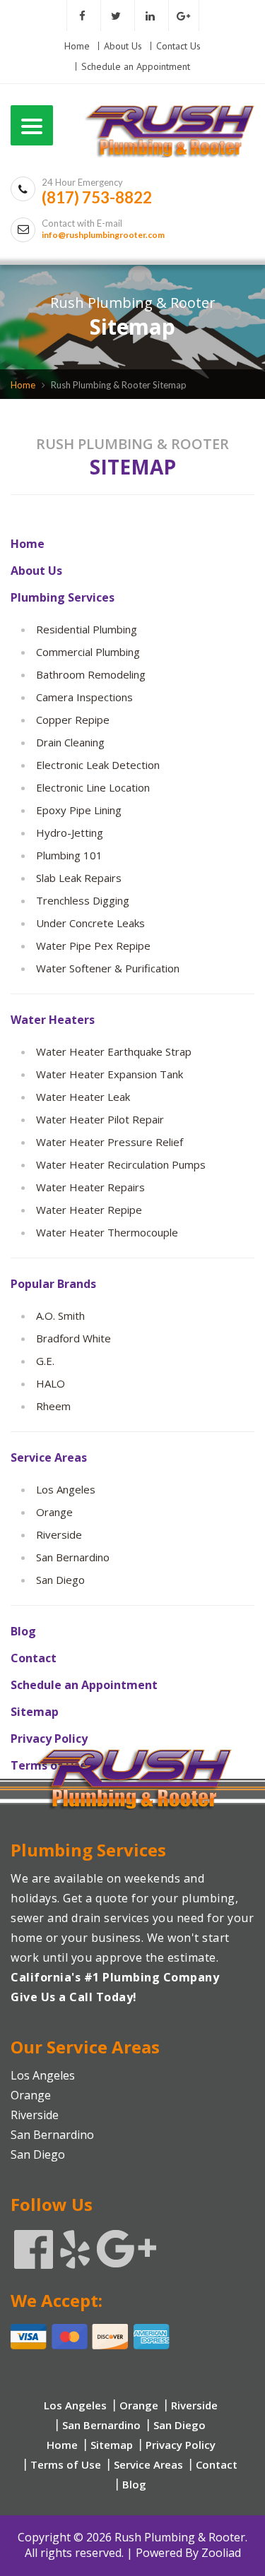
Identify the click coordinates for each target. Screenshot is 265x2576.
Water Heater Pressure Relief (110, 1142)
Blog (23, 1631)
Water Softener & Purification (108, 968)
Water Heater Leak (83, 1097)
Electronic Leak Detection (98, 765)
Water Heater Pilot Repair (100, 1119)
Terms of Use (66, 2464)
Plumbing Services (63, 597)
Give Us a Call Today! (74, 1997)
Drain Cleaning (70, 742)
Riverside (59, 1534)
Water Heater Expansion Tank (110, 1074)
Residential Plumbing (87, 629)
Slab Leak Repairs (79, 878)
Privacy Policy (49, 1739)
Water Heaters (53, 1020)
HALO (51, 1383)
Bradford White (73, 1338)
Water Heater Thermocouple (107, 1232)
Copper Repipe (73, 720)
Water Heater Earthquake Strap (114, 1051)
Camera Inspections (84, 697)
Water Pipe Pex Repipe (93, 946)
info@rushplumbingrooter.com (103, 235)
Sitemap (35, 1712)
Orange (54, 1512)
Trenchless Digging (83, 900)
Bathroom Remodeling (91, 674)
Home (77, 46)
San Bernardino (73, 1557)
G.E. (45, 1361)
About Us (123, 46)
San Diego (60, 1580)
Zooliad (221, 2553)
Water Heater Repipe (89, 1210)
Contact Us (178, 46)
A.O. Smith (60, 1316)
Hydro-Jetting (70, 833)
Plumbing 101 (69, 855)
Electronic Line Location (93, 787)
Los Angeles (66, 1489)
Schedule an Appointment (136, 66)
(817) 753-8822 (97, 197)
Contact (34, 1658)
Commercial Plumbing (88, 652)
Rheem (53, 1406)
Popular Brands (53, 1284)
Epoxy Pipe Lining (79, 810)
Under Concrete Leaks (90, 923)
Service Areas (49, 1457)
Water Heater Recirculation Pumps (121, 1164)
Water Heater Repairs (90, 1187)
